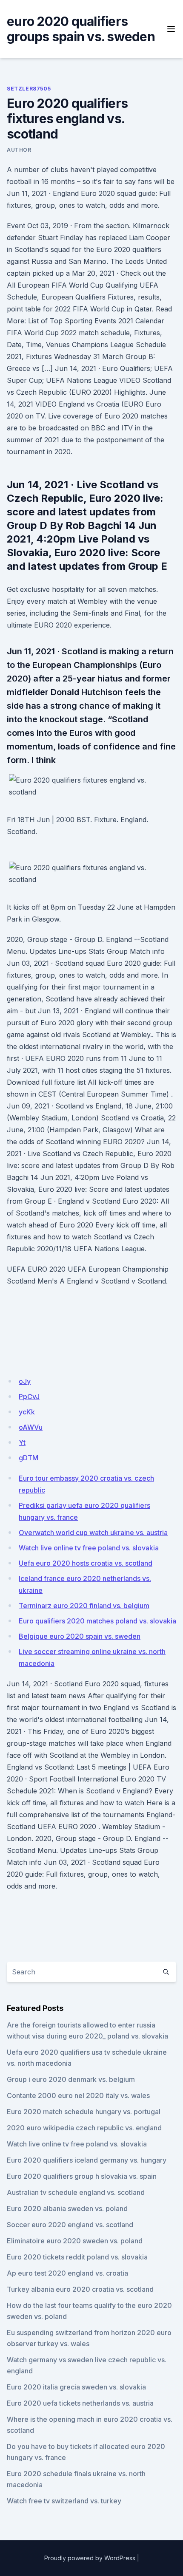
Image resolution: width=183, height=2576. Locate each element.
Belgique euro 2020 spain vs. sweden (80, 1636)
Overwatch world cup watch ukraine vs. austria (93, 1533)
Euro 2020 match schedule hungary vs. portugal (84, 2112)
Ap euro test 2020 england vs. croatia (67, 2273)
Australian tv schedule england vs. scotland (76, 2192)
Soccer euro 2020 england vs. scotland (70, 2225)
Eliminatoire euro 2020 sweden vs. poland (75, 2241)
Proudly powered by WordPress (90, 2558)
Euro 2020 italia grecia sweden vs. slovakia (76, 2387)
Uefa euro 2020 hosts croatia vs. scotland (86, 1563)
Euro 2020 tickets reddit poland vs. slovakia (77, 2257)
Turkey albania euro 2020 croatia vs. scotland (80, 2289)
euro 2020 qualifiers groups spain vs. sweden (81, 29)
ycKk (27, 1412)
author (19, 150)
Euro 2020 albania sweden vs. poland (67, 2208)
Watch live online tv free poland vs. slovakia (89, 1548)
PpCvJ (29, 1397)
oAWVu (31, 1427)
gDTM (29, 1458)
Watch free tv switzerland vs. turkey (64, 2501)
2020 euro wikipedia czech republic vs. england (84, 2128)
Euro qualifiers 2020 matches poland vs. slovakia (97, 1621)
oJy (25, 1381)
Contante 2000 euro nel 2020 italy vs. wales (78, 2095)
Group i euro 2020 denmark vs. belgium (71, 2079)
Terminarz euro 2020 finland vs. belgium (84, 1606)
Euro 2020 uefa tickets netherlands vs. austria (80, 2403)
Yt (22, 1442)
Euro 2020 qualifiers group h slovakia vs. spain (82, 2176)
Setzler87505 (29, 89)
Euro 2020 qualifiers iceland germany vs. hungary (87, 2160)
